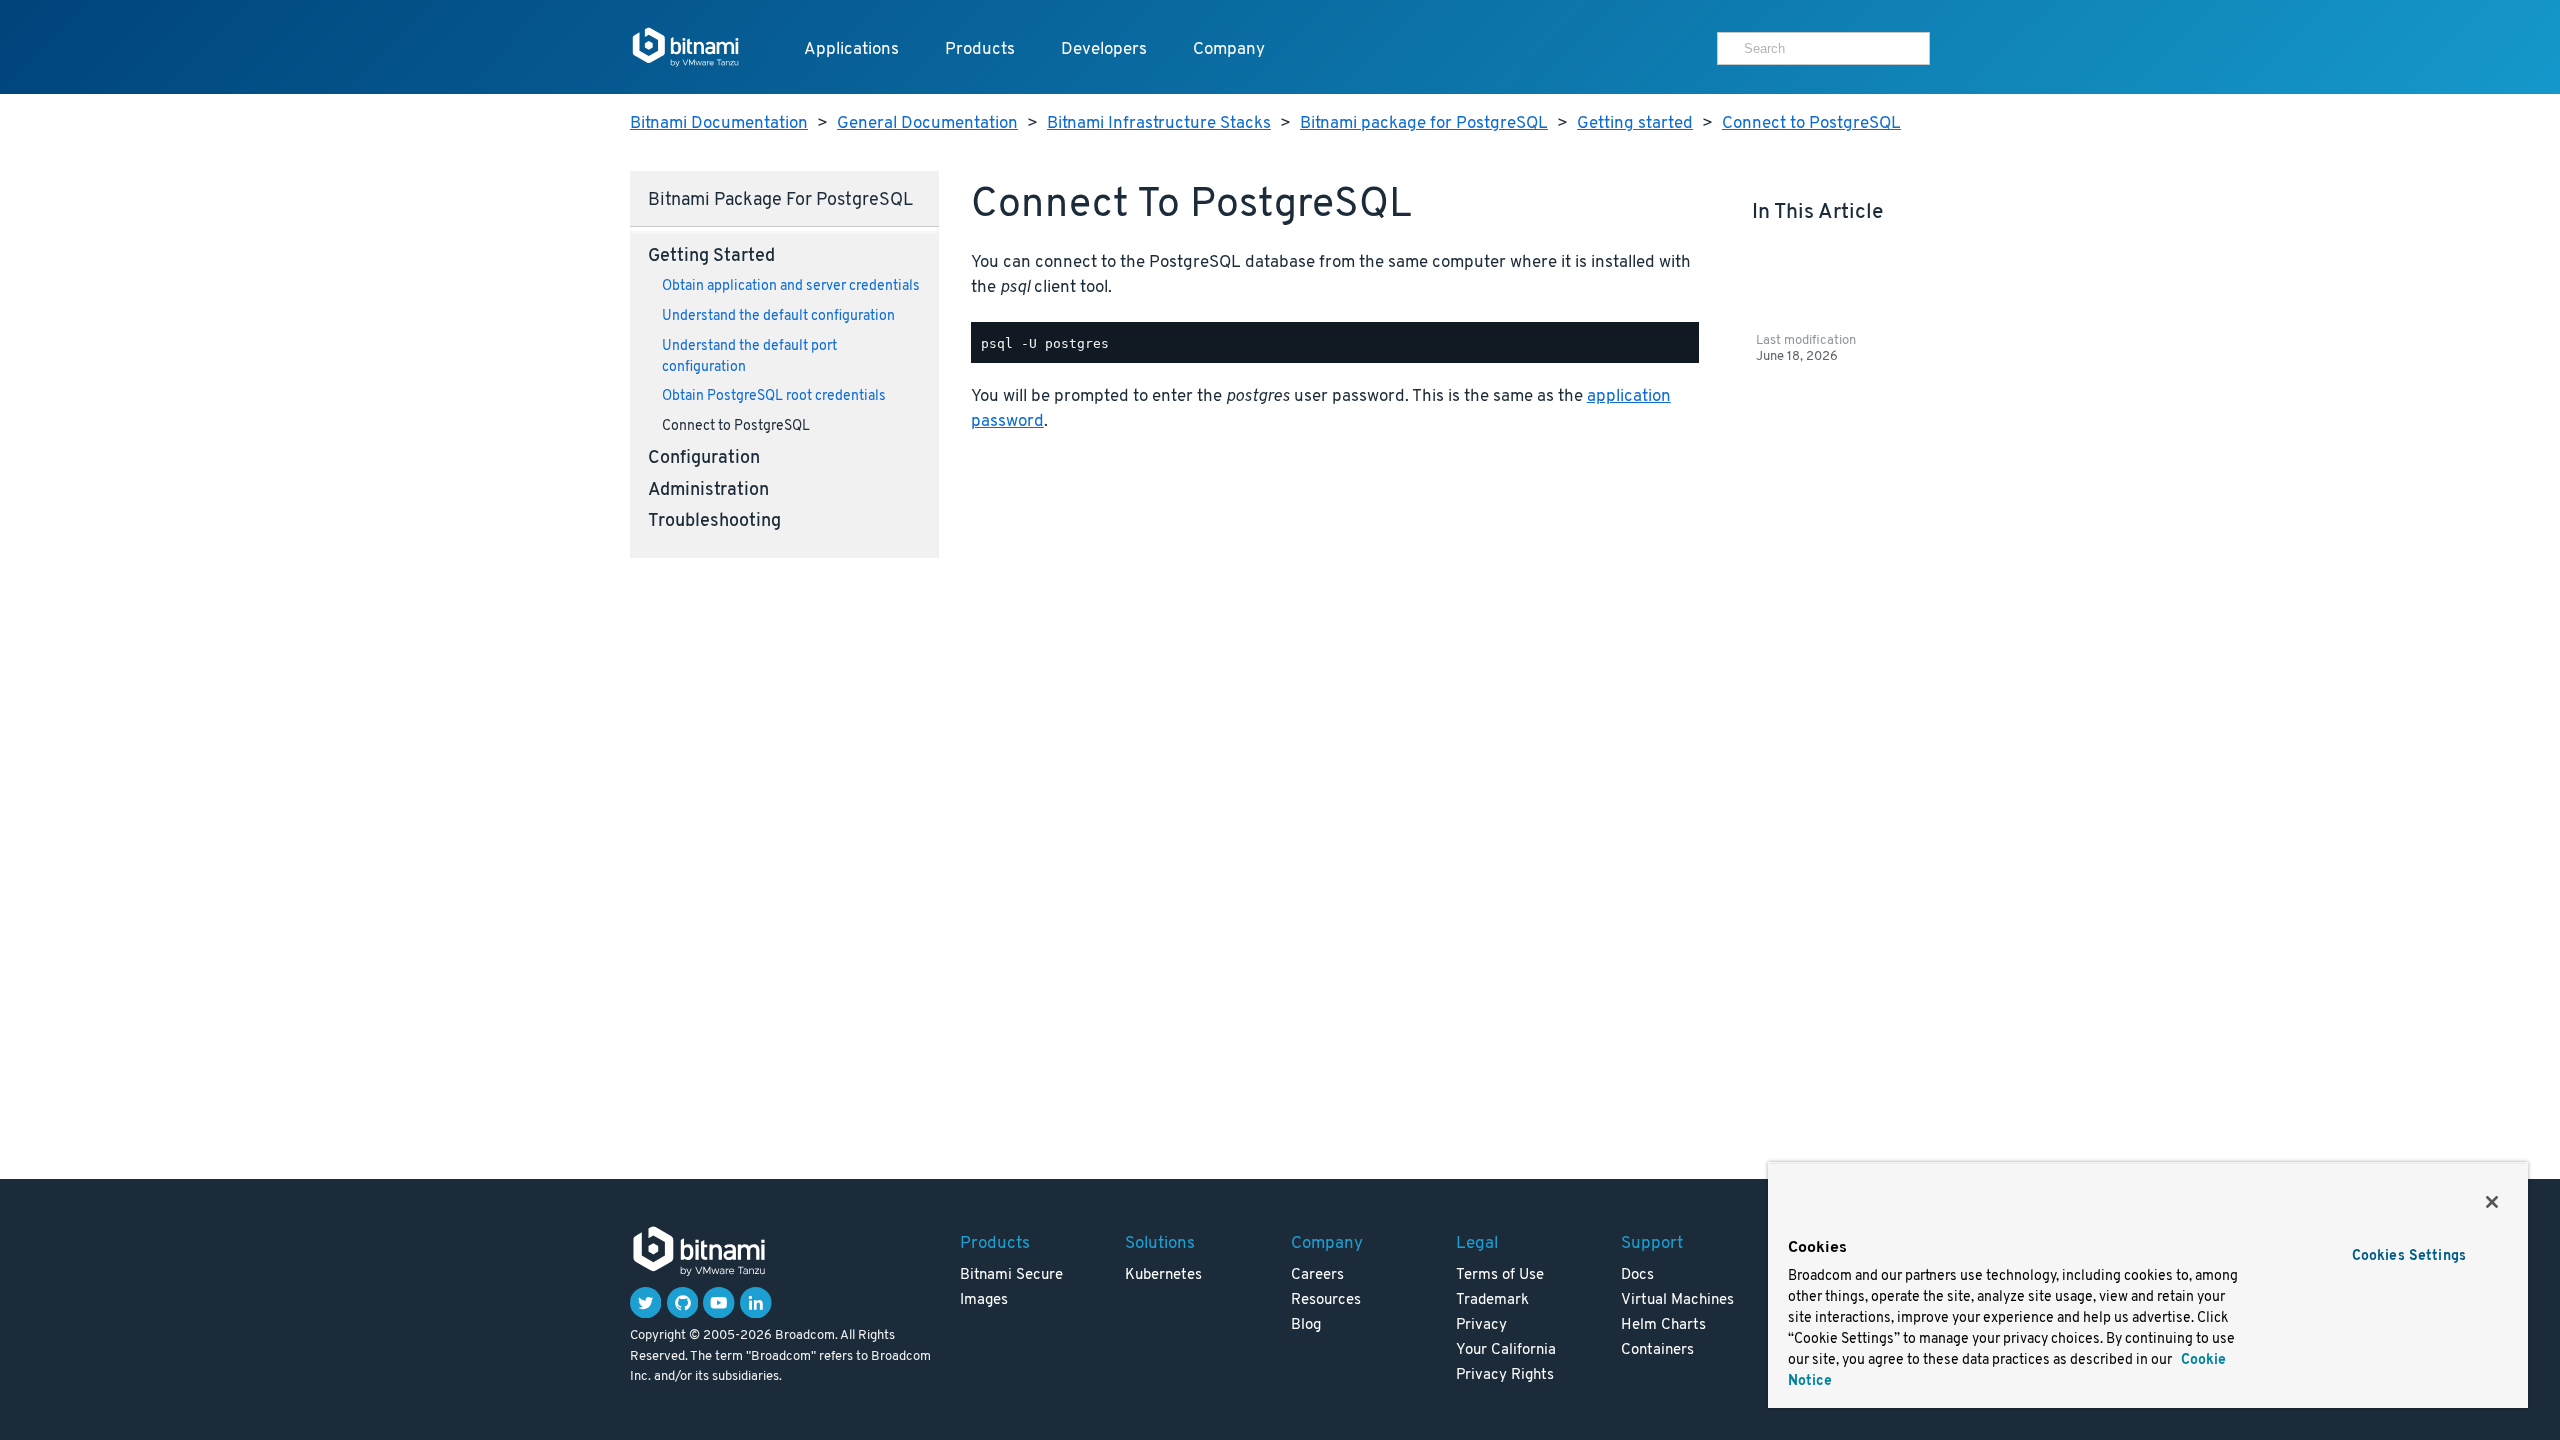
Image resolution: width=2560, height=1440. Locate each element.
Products (980, 49)
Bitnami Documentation (719, 123)
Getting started (1635, 123)
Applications (851, 49)
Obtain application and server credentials (791, 286)
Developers (1104, 49)
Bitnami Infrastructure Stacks (1159, 123)
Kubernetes (1163, 1275)
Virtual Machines (1677, 1300)
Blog (1306, 1325)
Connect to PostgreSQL (1811, 123)
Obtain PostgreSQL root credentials (774, 396)
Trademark (1492, 1300)
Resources (1326, 1300)
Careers (1317, 1275)
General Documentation (927, 123)
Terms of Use (1500, 1275)
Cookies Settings (2409, 1256)
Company (1229, 49)
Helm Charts (1663, 1325)
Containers (1657, 1350)
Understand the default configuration (778, 316)
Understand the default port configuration (749, 357)
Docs (1637, 1275)
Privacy (1481, 1325)
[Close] (2492, 1202)
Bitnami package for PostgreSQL (1424, 123)
